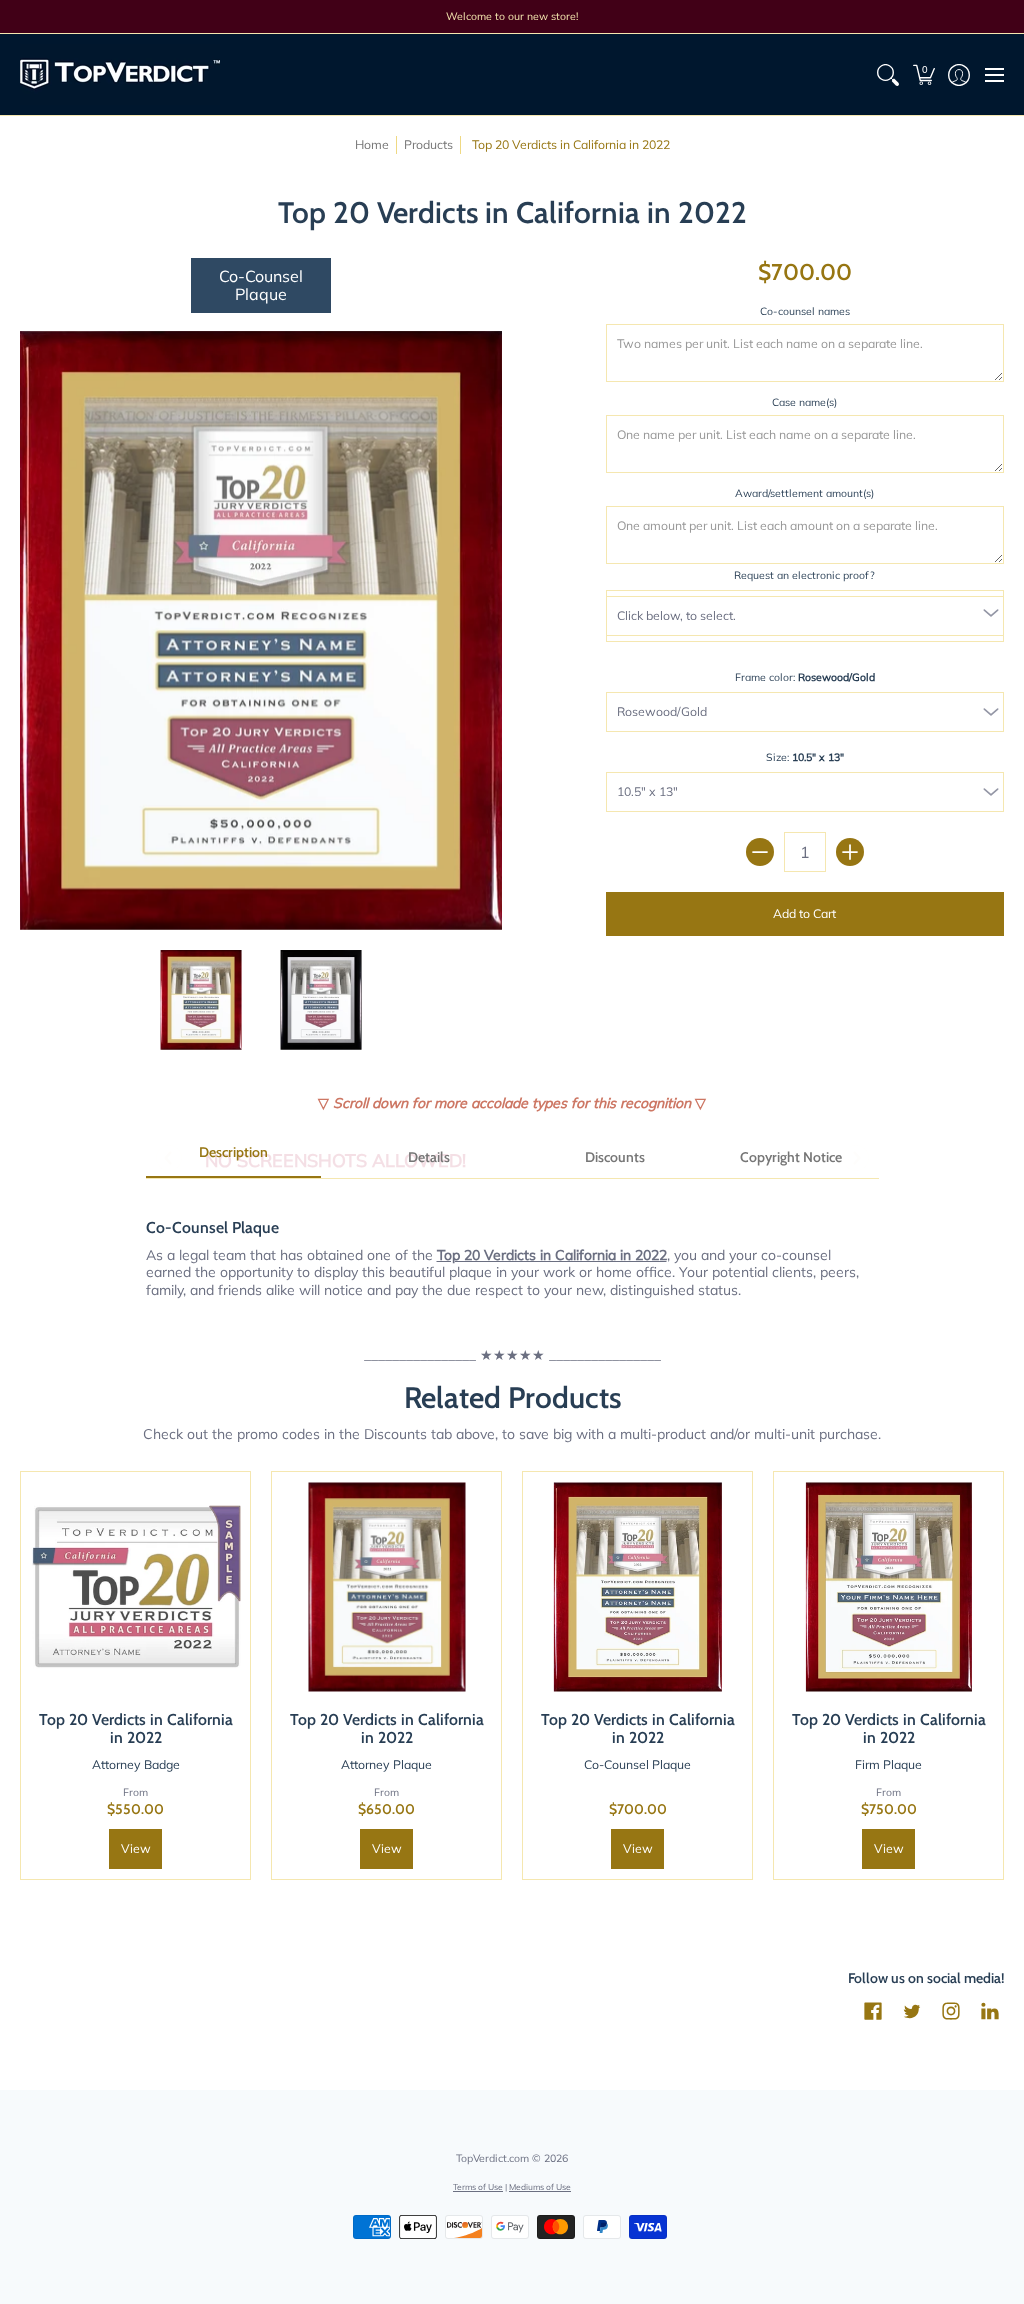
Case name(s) (804, 402)
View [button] (136, 1848)
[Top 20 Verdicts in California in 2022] (201, 1000)
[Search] (888, 74)
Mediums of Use (540, 2186)
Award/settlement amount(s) (804, 493)
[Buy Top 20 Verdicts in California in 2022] (135, 1586)
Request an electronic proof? (804, 575)
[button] (923, 74)
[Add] (850, 852)
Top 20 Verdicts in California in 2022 (136, 1728)
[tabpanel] (512, 1247)
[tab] (234, 1159)
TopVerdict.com (492, 2158)
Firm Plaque (888, 1764)
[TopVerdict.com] (120, 74)
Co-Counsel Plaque (637, 1764)
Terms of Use (478, 2186)
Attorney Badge (136, 1764)
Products (428, 144)
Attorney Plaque (386, 1764)
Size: (805, 757)
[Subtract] (760, 852)
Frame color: (805, 677)
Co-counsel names (805, 311)
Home (372, 144)
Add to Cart (804, 913)
